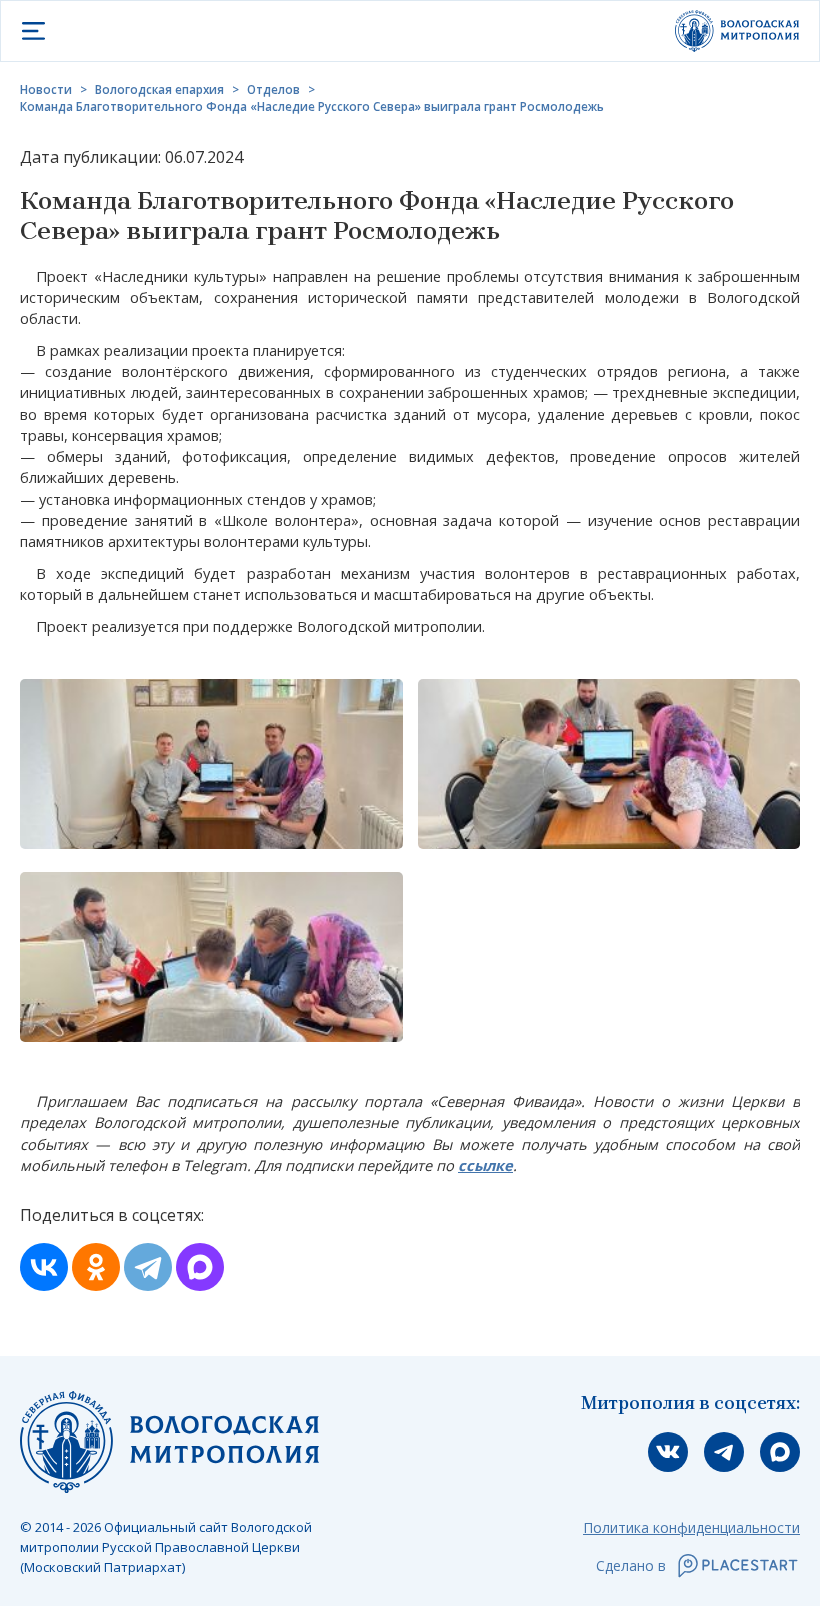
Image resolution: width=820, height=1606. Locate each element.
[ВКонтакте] (44, 1267)
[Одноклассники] (96, 1267)
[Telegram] (148, 1267)
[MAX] (200, 1267)
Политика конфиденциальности (691, 1527)
